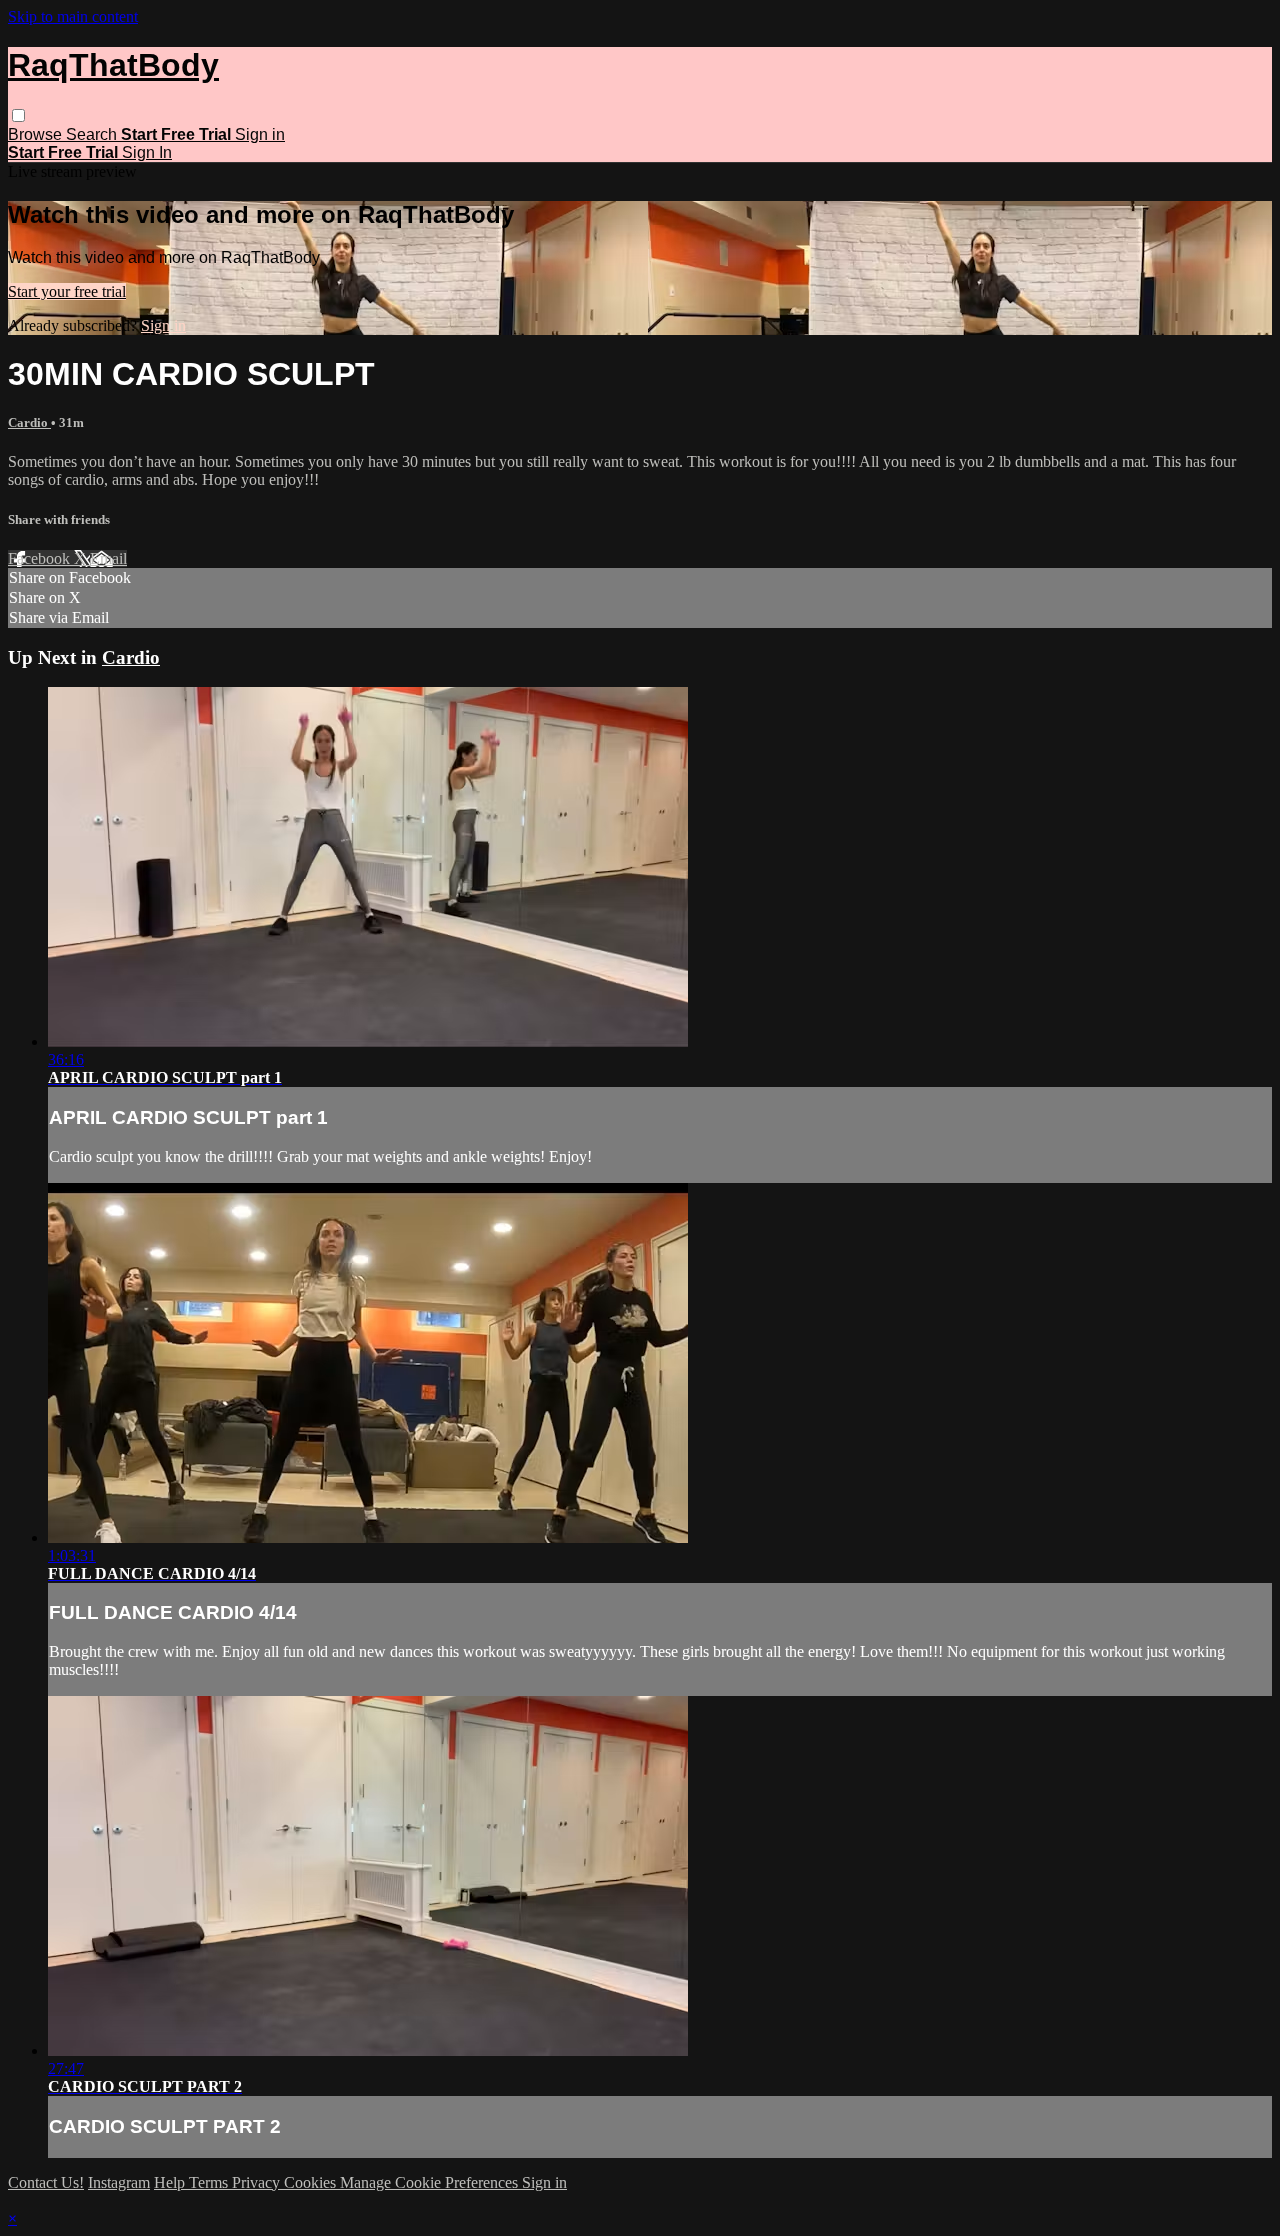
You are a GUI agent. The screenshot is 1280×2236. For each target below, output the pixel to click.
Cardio (29, 422)
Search (93, 134)
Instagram (119, 2182)
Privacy (258, 2182)
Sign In (147, 152)
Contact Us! (46, 2182)
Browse (37, 134)
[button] (18, 115)
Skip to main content (73, 16)
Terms (210, 2182)
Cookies (312, 2182)
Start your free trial (67, 291)
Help (171, 2182)
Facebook (41, 558)
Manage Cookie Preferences (431, 2182)
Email (108, 558)
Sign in (260, 134)
